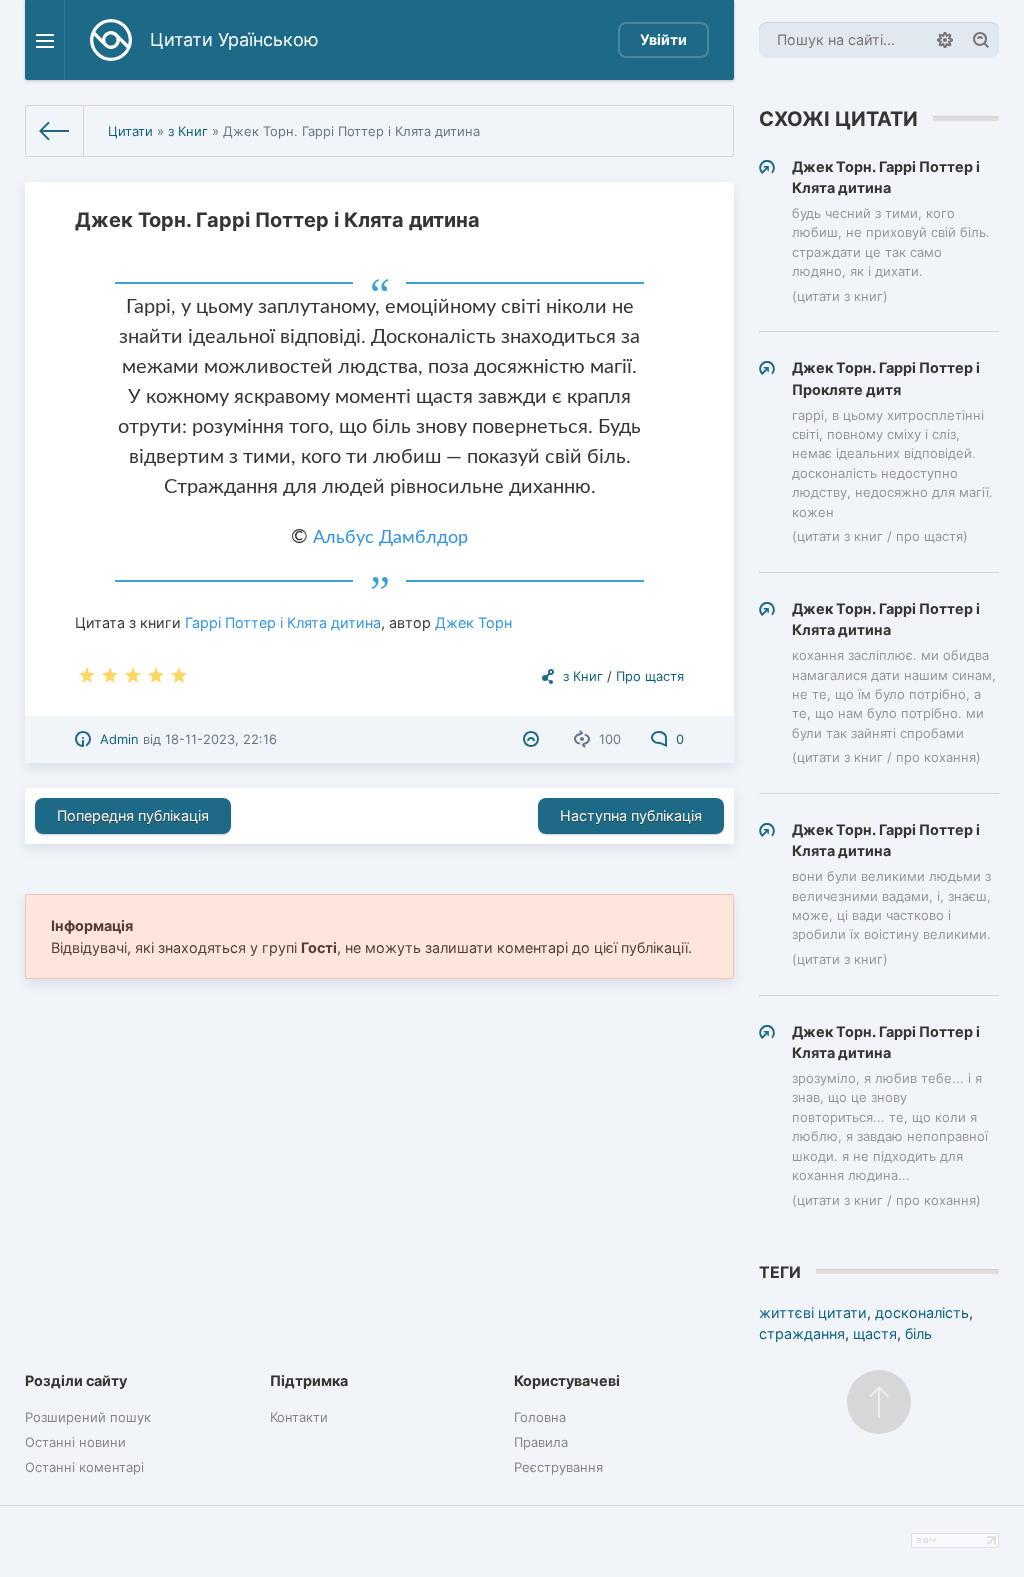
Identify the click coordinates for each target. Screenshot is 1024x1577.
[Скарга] (533, 739)
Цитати (130, 131)
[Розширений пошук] (945, 40)
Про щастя (650, 676)
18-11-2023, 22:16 (221, 739)
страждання (802, 1333)
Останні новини (75, 1442)
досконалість (922, 1312)
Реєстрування (558, 1467)
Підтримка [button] (309, 1380)
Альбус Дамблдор (390, 538)
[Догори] (879, 1402)
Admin (119, 739)
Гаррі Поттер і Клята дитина (283, 622)
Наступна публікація (631, 815)
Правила (541, 1442)
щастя (875, 1333)
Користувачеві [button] (567, 1380)
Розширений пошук (88, 1417)
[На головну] (55, 131)
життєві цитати (813, 1312)
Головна (540, 1417)
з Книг (188, 131)
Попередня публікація (133, 815)
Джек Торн (473, 622)
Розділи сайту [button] (76, 1380)
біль (918, 1333)
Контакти (299, 1417)
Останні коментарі (84, 1467)
